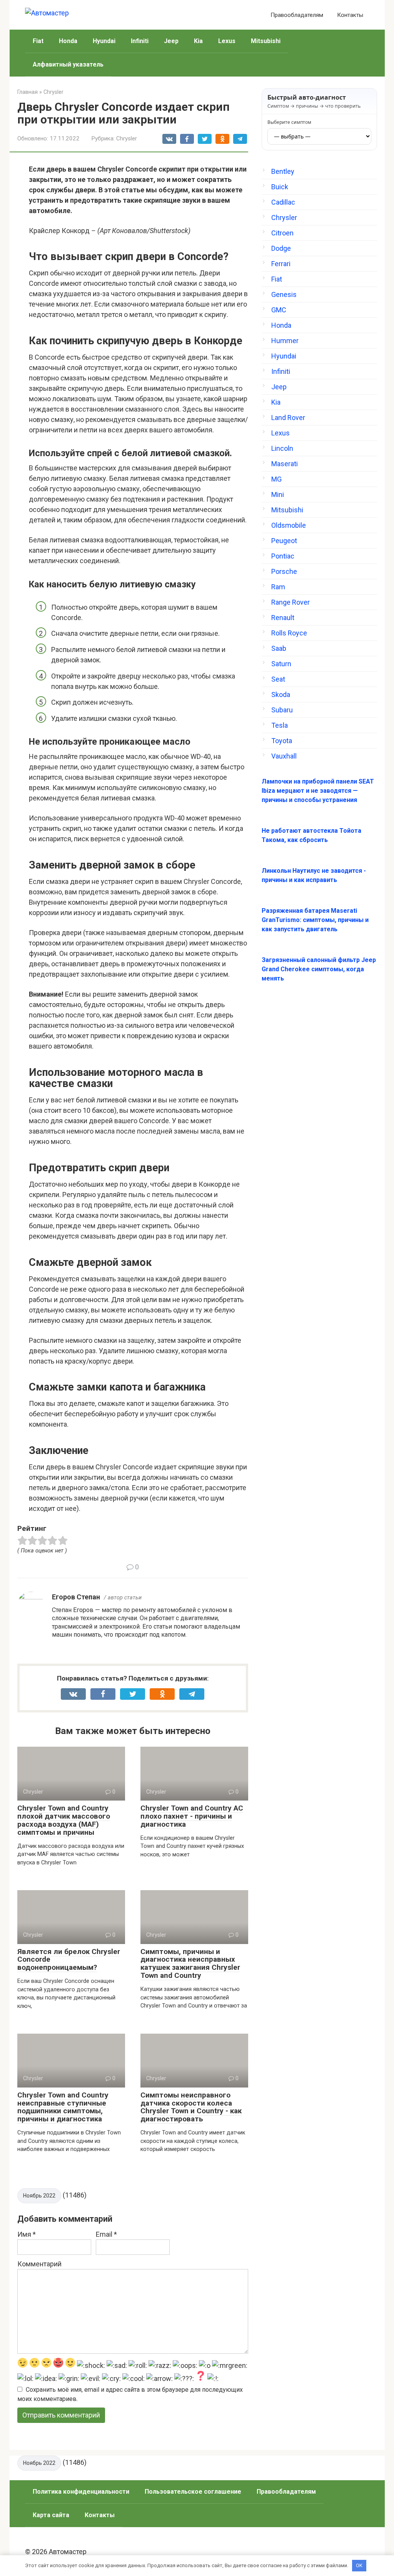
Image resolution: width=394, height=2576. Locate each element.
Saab (279, 648)
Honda (68, 41)
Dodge (281, 248)
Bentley (283, 171)
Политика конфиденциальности (81, 2492)
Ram (278, 587)
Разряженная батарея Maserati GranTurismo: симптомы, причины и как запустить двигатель (315, 920)
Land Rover (288, 418)
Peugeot (284, 541)
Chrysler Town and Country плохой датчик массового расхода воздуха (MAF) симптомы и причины (64, 1820)
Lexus (227, 41)
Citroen (282, 233)
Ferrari (281, 264)
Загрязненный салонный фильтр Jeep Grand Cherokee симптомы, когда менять (319, 969)
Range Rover (290, 602)
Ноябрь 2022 (39, 2196)
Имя (27, 2234)
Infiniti (140, 41)
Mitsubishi (266, 41)
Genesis (284, 294)
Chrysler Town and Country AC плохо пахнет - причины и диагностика (192, 1816)
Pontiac (283, 556)
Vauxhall (284, 756)
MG (276, 479)
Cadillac (283, 202)
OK (359, 2565)
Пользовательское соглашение (193, 2492)
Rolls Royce (289, 633)
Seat (278, 679)
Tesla (280, 725)
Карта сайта (51, 2515)
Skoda (281, 694)
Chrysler (127, 138)
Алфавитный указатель (68, 64)
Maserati (285, 464)
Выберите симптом (289, 122)
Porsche (284, 571)
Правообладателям (297, 15)
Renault (283, 618)
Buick (280, 187)
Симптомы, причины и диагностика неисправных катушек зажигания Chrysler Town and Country (190, 1964)
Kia (198, 41)
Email (106, 2234)
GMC (279, 310)
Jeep (171, 41)
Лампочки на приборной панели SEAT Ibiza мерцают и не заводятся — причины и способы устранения (318, 791)
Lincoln (282, 448)
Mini (278, 494)
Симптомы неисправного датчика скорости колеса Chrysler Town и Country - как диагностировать (191, 2107)
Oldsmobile (289, 525)
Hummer (285, 341)
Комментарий (39, 2264)
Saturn (281, 664)
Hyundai (104, 41)
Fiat (38, 41)
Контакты (350, 15)
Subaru (282, 710)
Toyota (282, 741)
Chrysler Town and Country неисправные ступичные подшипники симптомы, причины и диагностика (63, 2107)
